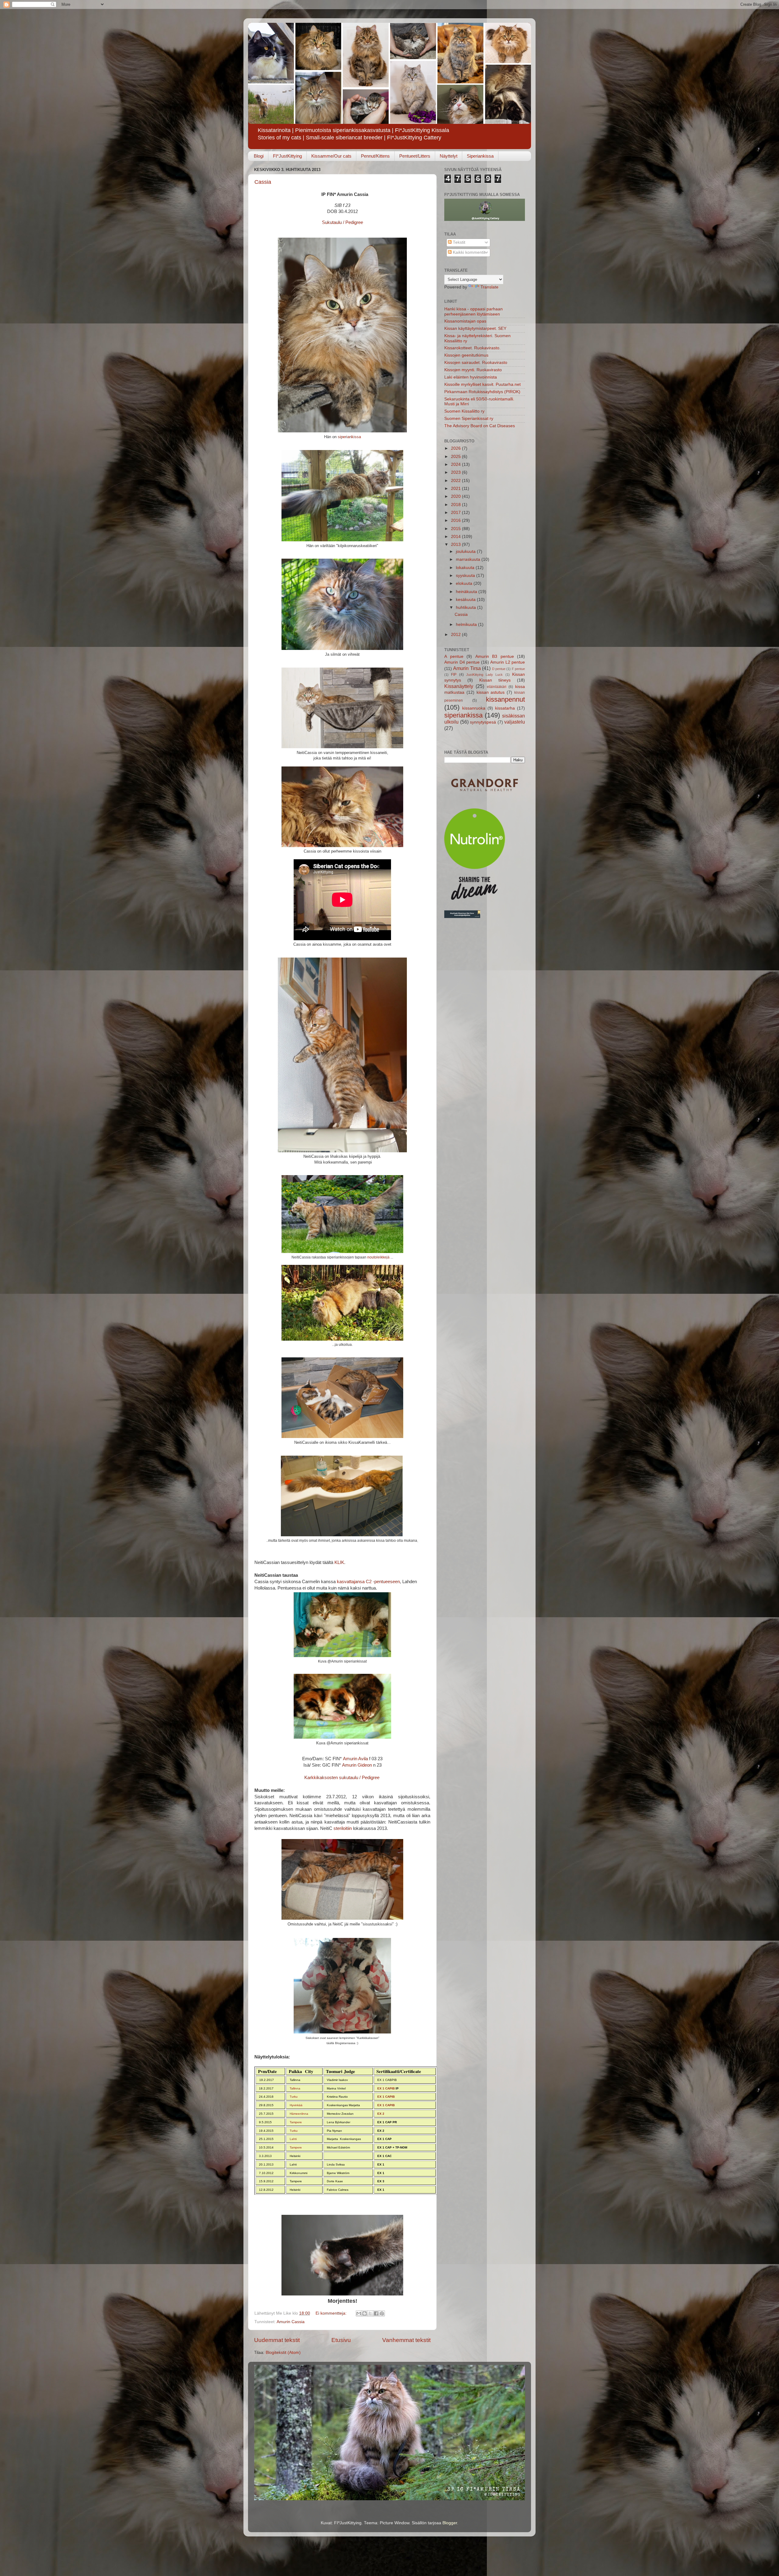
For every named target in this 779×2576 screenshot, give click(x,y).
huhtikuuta (466, 607)
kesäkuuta (466, 600)
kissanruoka (474, 708)
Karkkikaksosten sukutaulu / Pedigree (342, 1778)
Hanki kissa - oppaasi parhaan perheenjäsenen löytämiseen (473, 311)
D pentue (499, 669)
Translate (489, 287)
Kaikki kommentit (468, 252)
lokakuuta (466, 568)
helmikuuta (467, 625)
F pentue (518, 669)
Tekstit (458, 242)
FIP (454, 675)
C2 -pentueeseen (383, 1582)
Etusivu (341, 2340)
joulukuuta (466, 552)
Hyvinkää (296, 2105)
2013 (456, 545)
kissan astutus (491, 692)
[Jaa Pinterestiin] (382, 2313)
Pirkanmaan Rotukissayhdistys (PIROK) (482, 392)
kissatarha (505, 708)
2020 (456, 496)
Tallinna (295, 2088)
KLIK (339, 1562)
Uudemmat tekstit (277, 2340)
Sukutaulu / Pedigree (342, 222)
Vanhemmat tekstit (406, 2340)
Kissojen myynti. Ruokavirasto (473, 370)
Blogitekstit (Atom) (283, 2353)
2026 (456, 448)
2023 (456, 472)
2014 (456, 537)
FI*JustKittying (287, 156)
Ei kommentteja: (332, 2313)
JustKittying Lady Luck (485, 675)
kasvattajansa (351, 1582)
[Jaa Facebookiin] (376, 2313)
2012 (456, 635)
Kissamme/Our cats (331, 156)
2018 (456, 505)
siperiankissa (349, 437)
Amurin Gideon (357, 1765)
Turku (294, 2097)
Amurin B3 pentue (495, 656)
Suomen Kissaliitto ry (464, 411)
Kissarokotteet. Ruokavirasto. (472, 348)
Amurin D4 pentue (462, 662)
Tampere (296, 2122)
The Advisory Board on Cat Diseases (480, 426)
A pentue (454, 656)
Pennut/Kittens (375, 156)
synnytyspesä (483, 722)
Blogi (259, 156)
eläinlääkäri (497, 687)
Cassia (263, 182)
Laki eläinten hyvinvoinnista (471, 377)
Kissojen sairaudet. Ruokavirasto (476, 363)
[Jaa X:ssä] (370, 2313)
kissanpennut (505, 699)
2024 (456, 464)
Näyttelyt (449, 156)
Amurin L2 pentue (508, 662)
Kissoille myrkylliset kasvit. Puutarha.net (482, 384)
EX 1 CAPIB (386, 2088)
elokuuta (465, 583)
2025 (456, 457)
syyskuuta (466, 576)
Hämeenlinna (299, 2114)
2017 (456, 513)
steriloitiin (343, 1828)
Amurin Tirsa (467, 668)
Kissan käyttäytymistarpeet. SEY (475, 328)
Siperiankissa (480, 156)
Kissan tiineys (495, 680)
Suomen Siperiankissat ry (469, 419)
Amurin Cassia (291, 2322)
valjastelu (515, 722)
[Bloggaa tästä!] (365, 2313)
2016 (456, 520)
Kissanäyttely (459, 686)
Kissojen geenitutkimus (466, 355)
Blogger (450, 2523)
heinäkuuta (467, 592)
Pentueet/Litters (415, 156)
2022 (456, 481)
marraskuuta (469, 559)
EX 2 (381, 2114)
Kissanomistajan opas (465, 321)
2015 (456, 529)
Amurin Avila (355, 1759)
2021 (456, 489)
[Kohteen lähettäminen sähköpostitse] (359, 2313)
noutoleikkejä (378, 1257)
